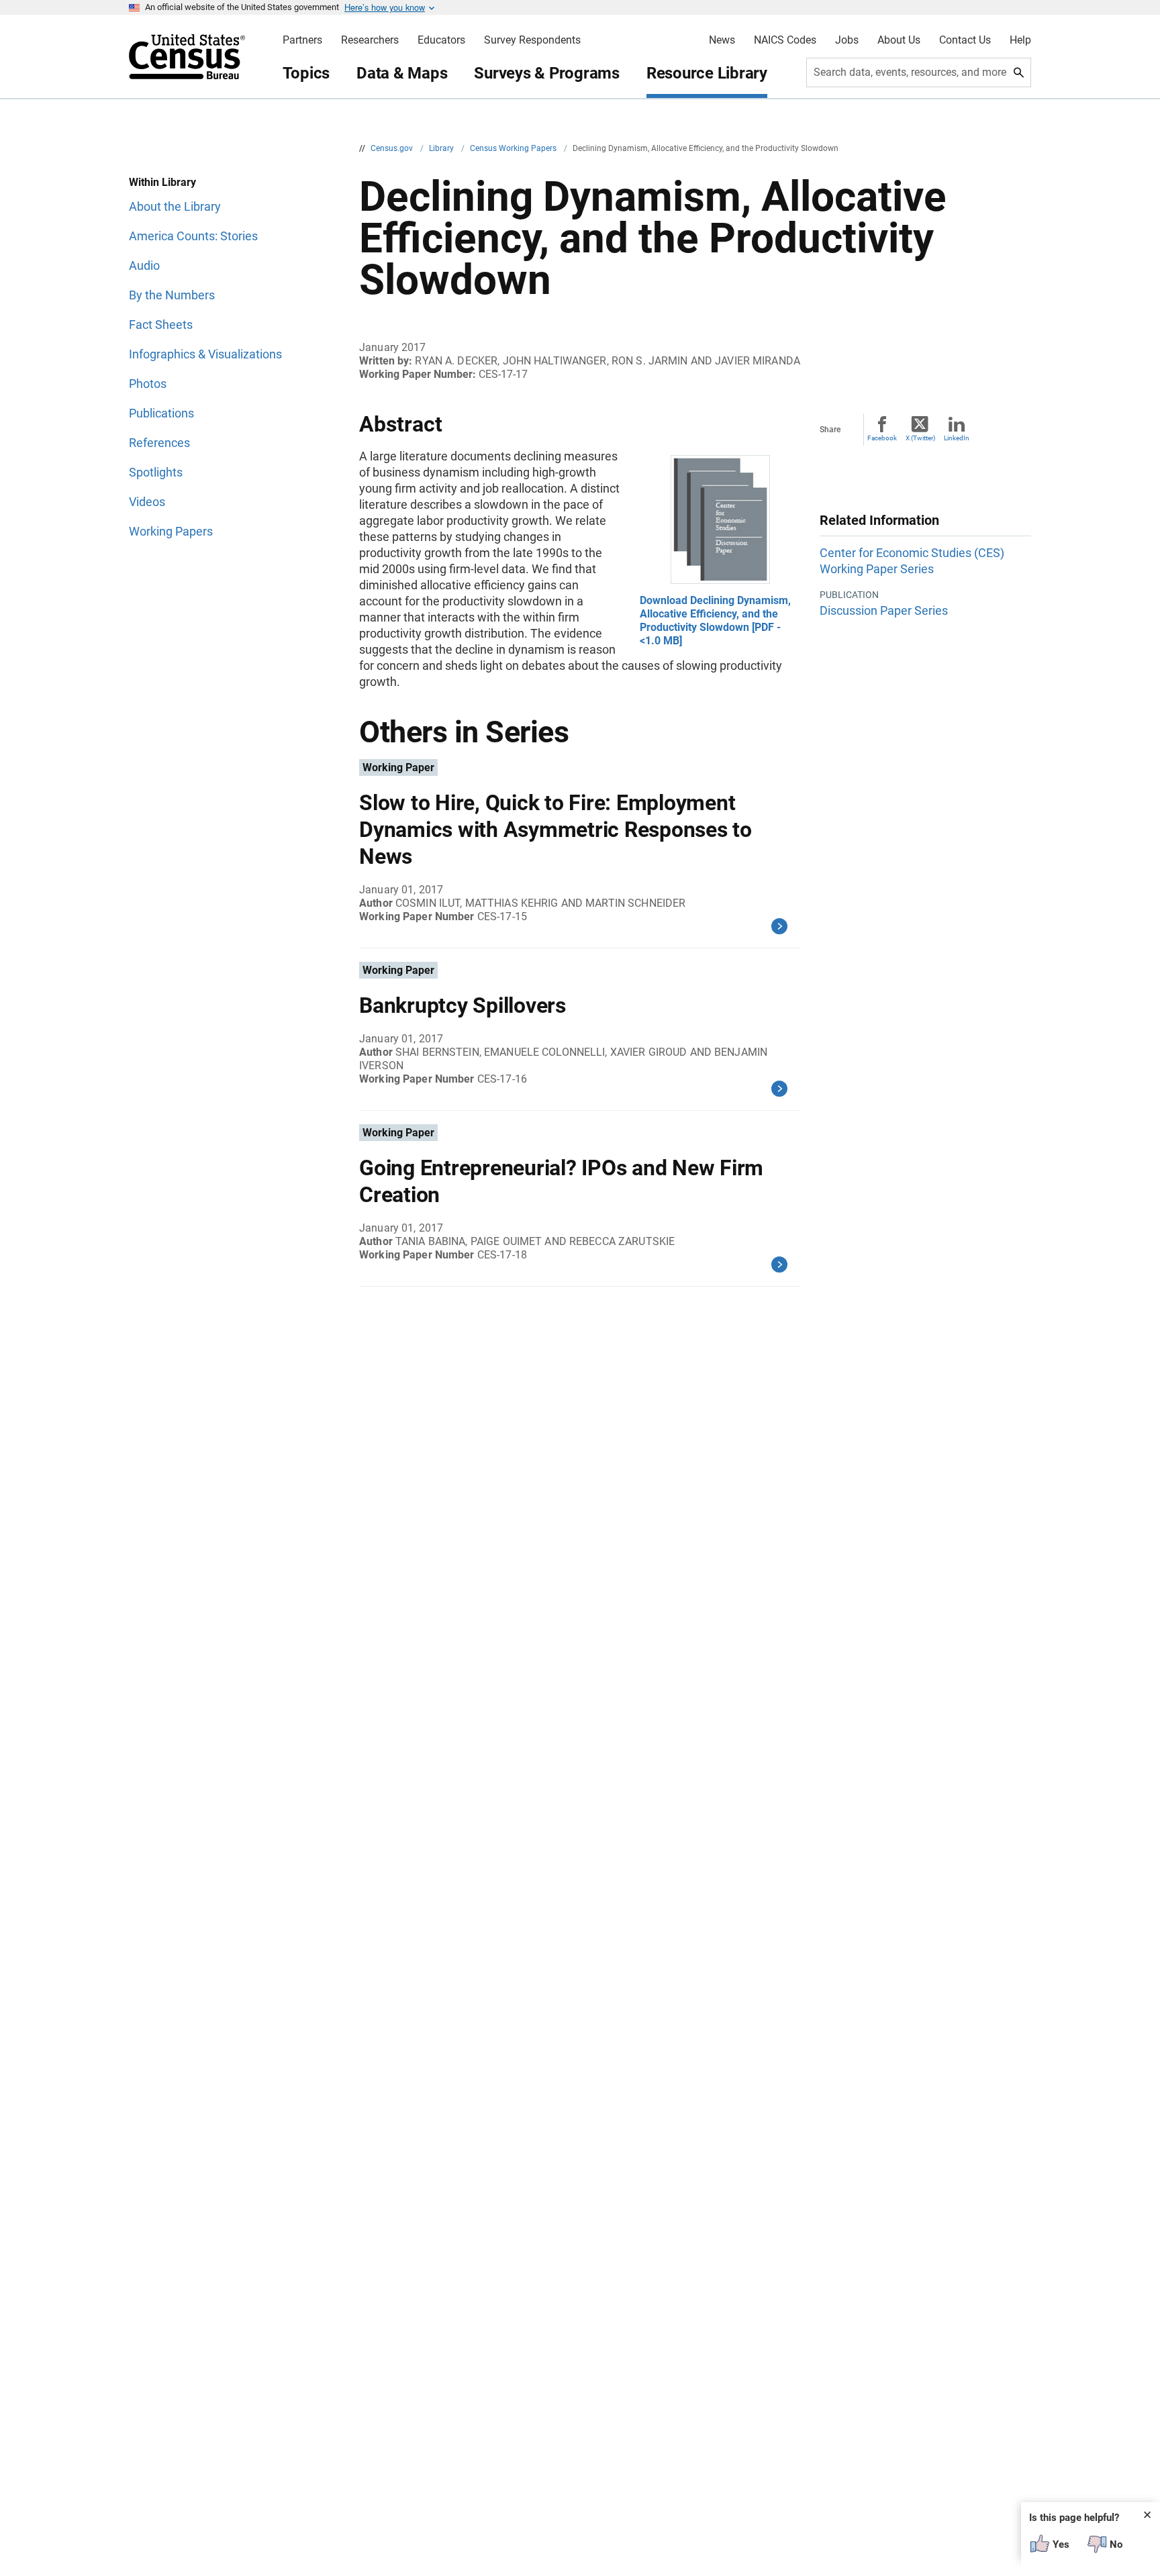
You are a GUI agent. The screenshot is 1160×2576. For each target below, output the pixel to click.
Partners (302, 40)
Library (442, 148)
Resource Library (707, 73)
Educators (441, 40)
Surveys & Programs (547, 73)
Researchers (370, 40)
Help (1020, 40)
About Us (899, 40)
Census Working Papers (514, 148)
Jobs (847, 40)
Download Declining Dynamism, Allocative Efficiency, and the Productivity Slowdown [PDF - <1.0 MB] (715, 621)
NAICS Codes (785, 40)
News (722, 40)
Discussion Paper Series (884, 610)
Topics (306, 73)
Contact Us (965, 40)
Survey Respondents (532, 40)
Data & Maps (402, 73)
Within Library (162, 182)
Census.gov (393, 148)
